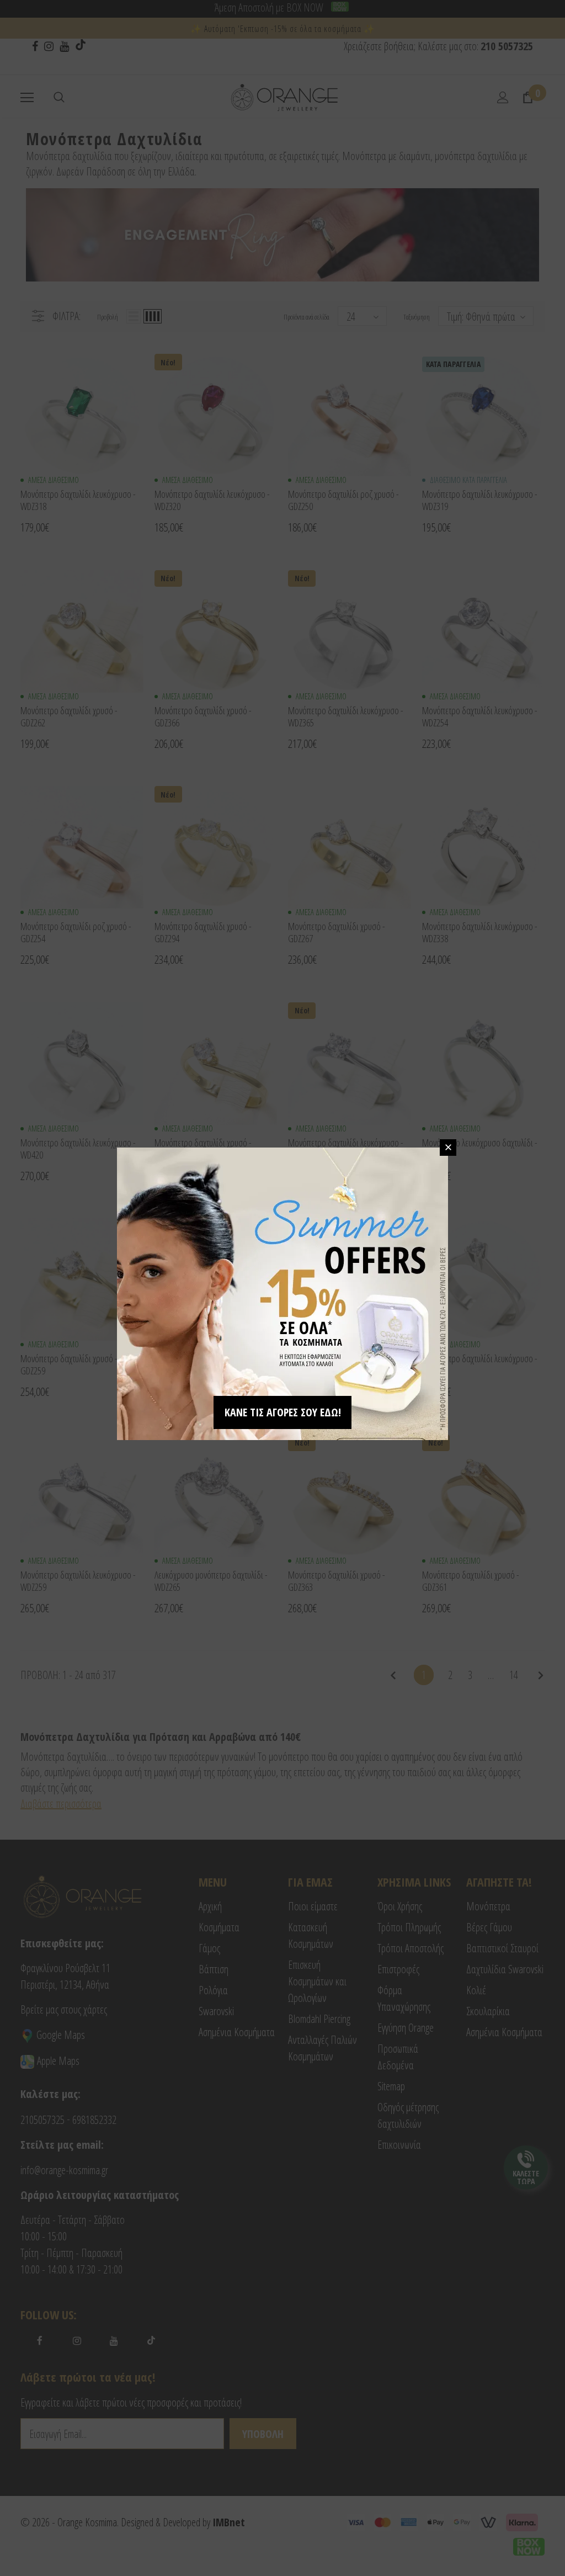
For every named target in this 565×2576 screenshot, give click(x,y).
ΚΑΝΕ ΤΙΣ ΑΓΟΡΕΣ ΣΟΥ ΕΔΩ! (283, 1412)
